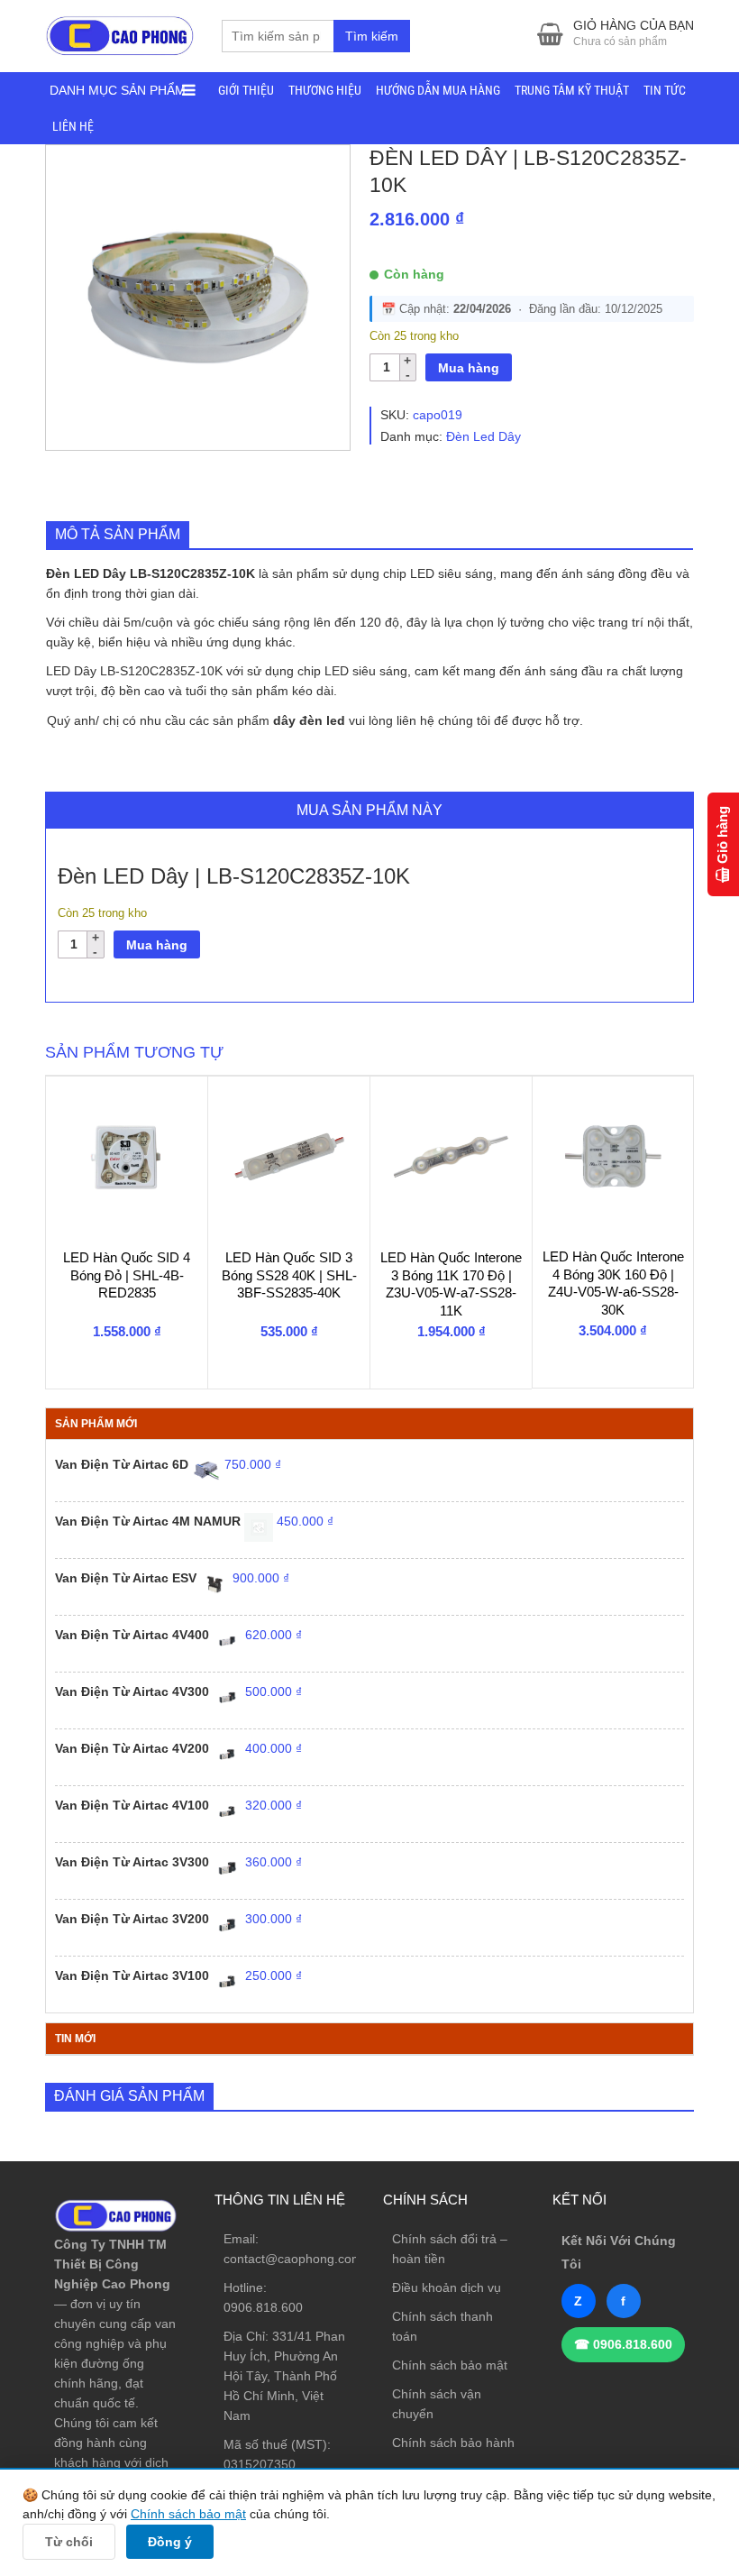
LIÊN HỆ (73, 126)
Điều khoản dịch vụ (447, 2287)
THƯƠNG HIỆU (325, 90)
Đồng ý (170, 2542)
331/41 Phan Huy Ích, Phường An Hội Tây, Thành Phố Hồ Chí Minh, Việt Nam (284, 2376)
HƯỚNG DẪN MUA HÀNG (438, 90)
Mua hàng (469, 368)
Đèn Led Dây (484, 436)
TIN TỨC (665, 90)
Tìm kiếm (372, 36)
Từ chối (69, 2542)
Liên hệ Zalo (653, 2392)
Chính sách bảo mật (450, 2365)
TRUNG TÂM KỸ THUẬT (572, 90)
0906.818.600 (263, 2307)
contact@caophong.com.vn (301, 2259)
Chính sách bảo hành (453, 2443)
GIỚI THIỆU (246, 90)
